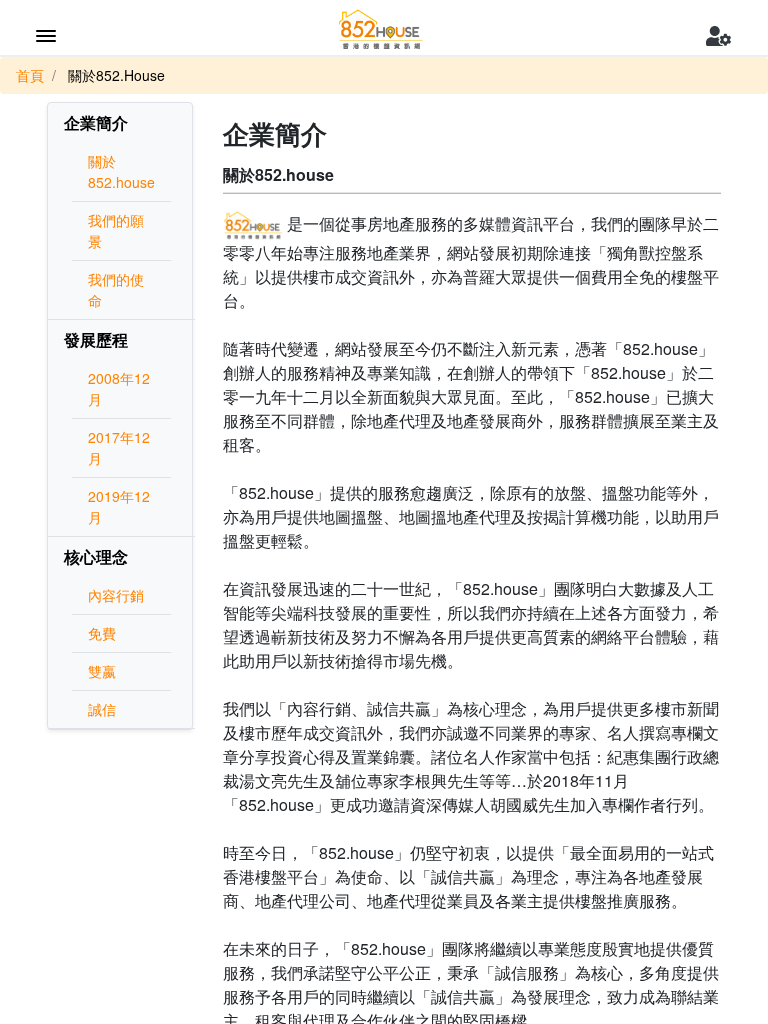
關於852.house (121, 171)
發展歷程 (96, 339)
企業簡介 (96, 122)
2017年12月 (119, 447)
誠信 (102, 709)
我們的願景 (116, 230)
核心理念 (96, 556)
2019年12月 (119, 506)
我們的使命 (116, 289)
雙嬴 (102, 671)
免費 (102, 633)
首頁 (30, 75)
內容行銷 (116, 595)
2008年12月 (119, 388)
